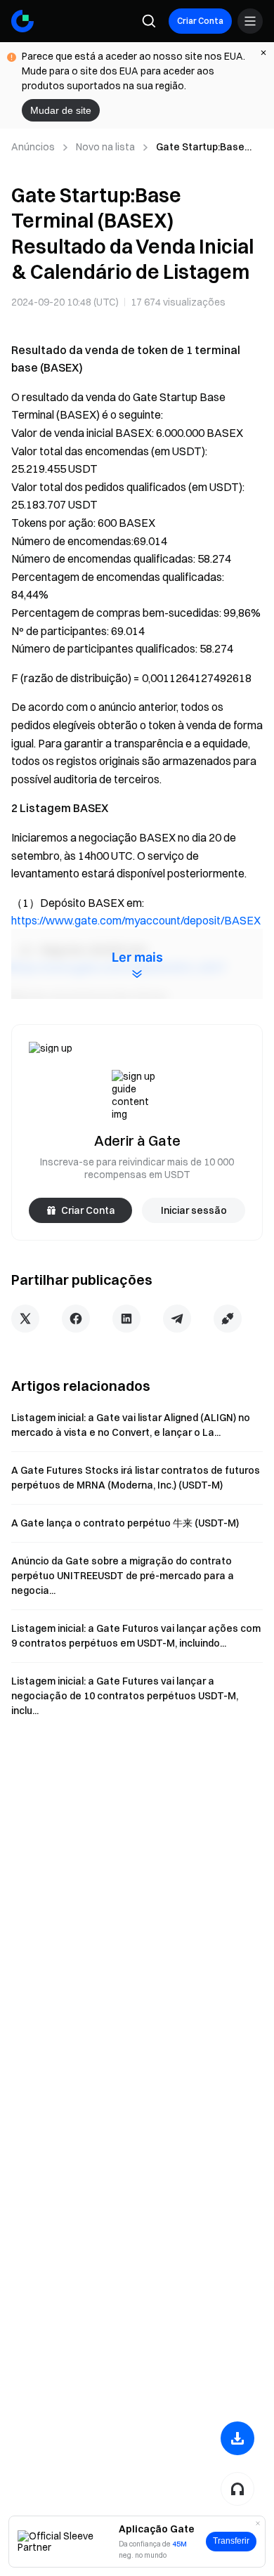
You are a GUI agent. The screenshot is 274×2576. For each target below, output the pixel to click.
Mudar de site (61, 110)
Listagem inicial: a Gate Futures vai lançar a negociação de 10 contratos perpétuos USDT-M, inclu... (125, 1696)
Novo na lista (105, 147)
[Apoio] (237, 2489)
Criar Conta (200, 21)
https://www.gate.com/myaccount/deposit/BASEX (136, 920)
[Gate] (22, 21)
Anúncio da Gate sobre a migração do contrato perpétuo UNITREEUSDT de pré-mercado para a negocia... (123, 1576)
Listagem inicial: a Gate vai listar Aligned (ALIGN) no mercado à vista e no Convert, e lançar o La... (131, 1425)
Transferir (231, 2541)
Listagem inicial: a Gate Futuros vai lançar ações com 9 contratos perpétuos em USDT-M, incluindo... (136, 1636)
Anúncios (33, 147)
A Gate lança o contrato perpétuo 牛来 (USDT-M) (125, 1523)
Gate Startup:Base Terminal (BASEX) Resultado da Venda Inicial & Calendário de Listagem (208, 148)
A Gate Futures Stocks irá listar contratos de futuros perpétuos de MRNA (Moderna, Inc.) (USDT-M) (136, 1478)
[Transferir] (237, 2438)
